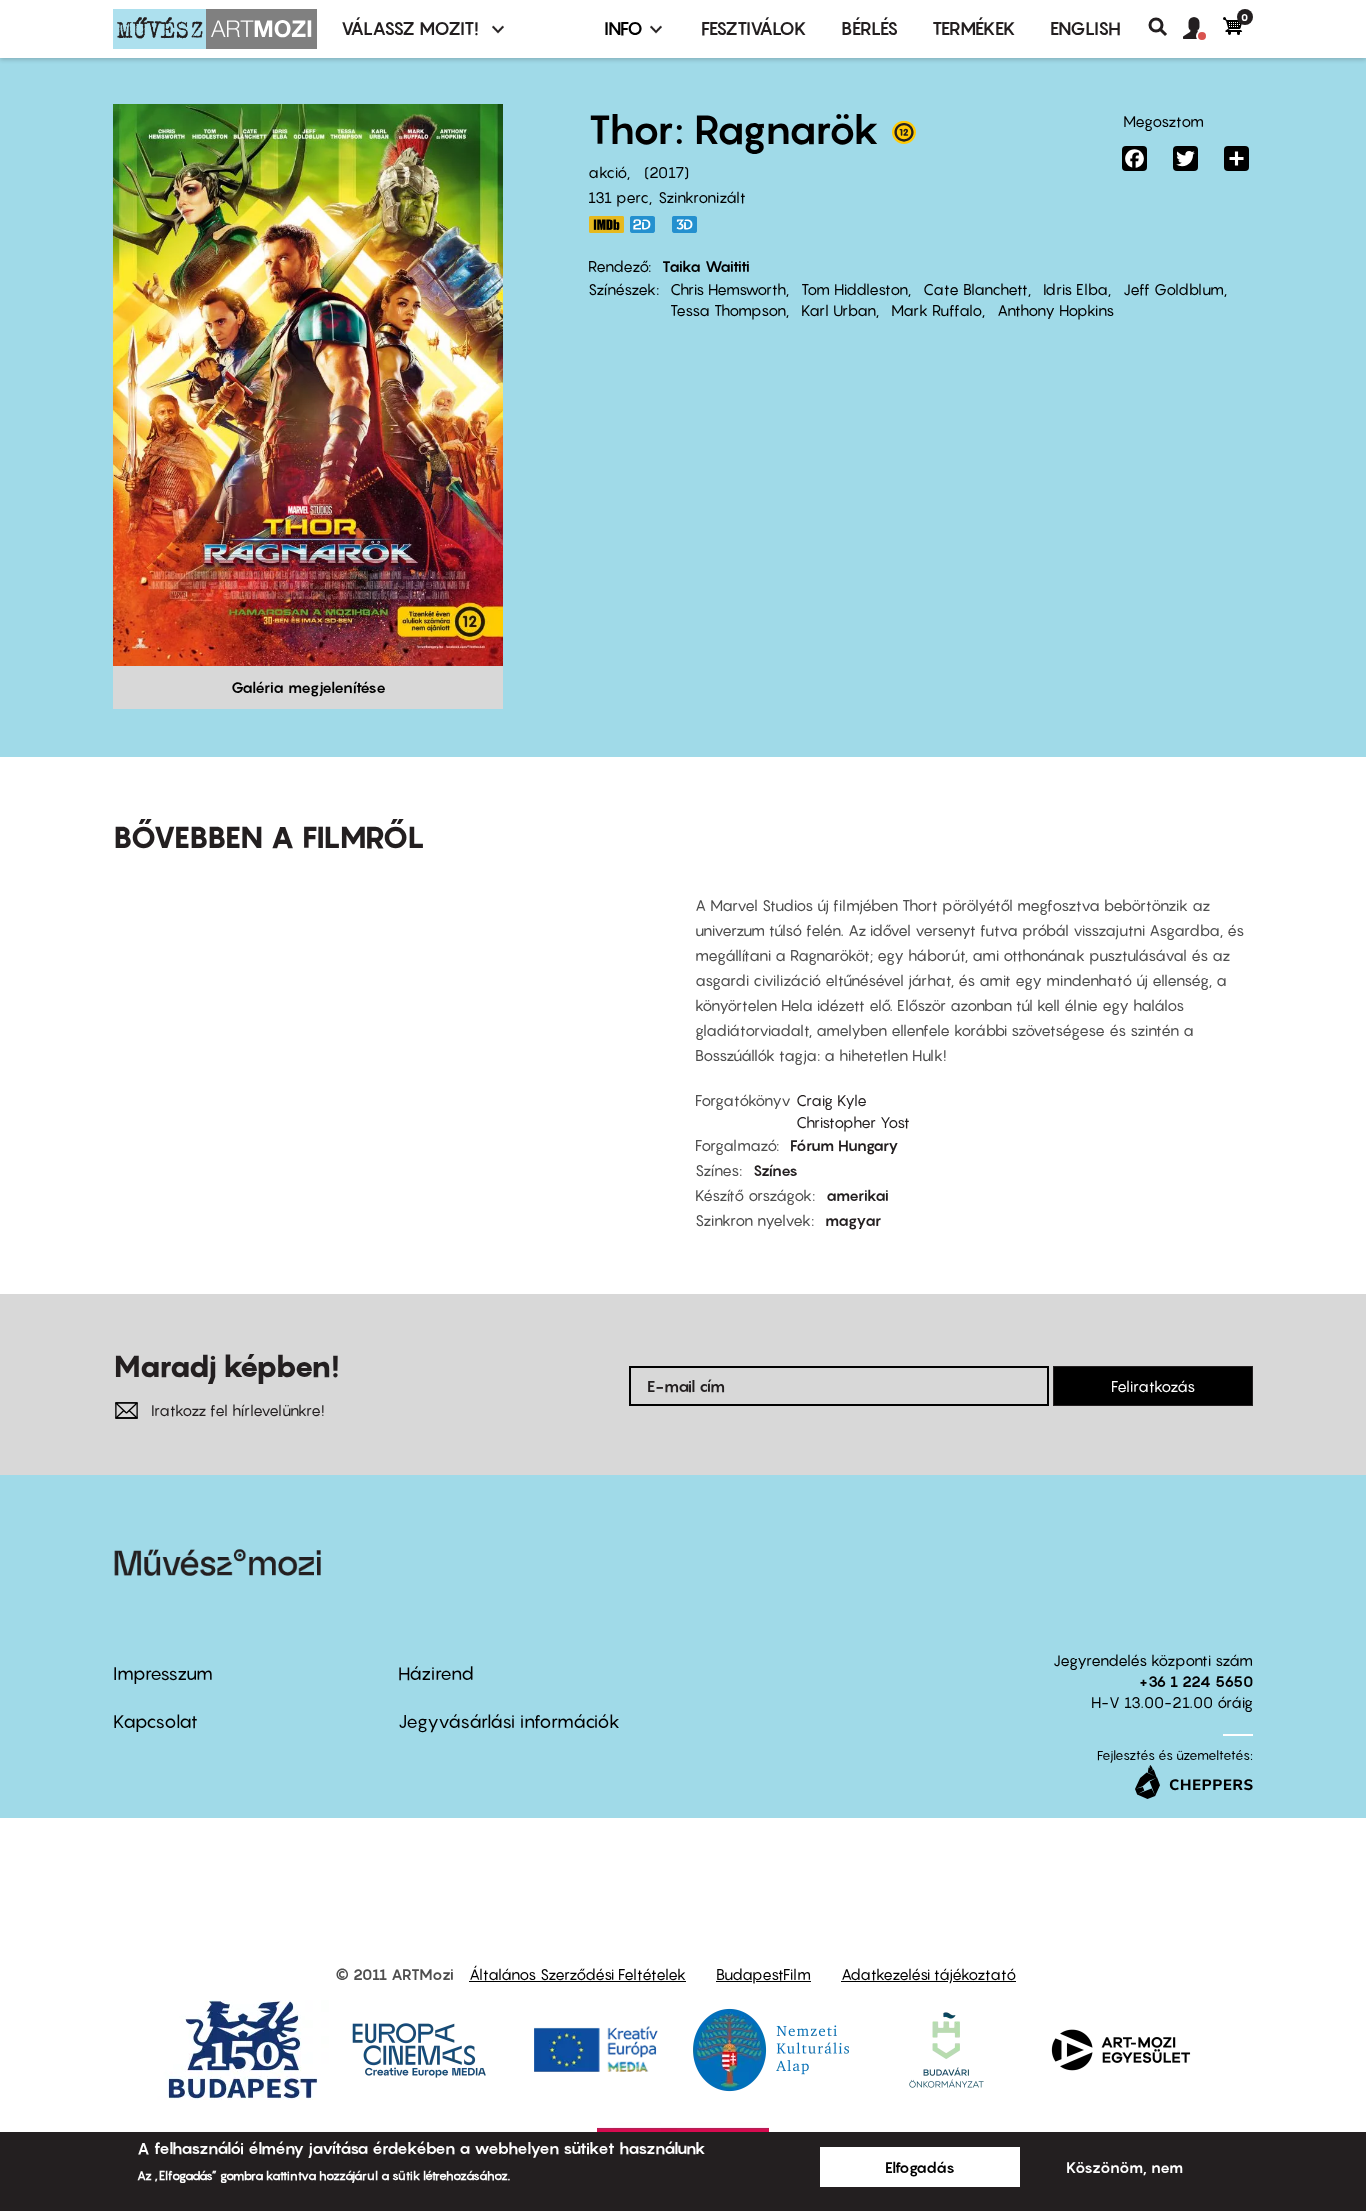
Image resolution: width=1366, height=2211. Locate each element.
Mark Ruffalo (936, 310)
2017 (666, 172)
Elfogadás (920, 2167)
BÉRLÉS (869, 28)
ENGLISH (1085, 28)
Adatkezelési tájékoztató (928, 1974)
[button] (1203, 29)
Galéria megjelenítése (308, 687)
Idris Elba (1075, 289)
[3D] (690, 224)
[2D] (648, 224)
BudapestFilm (763, 1974)
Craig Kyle (831, 1100)
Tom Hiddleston (854, 289)
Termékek (974, 28)
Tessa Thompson (728, 310)
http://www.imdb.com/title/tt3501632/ (606, 224)
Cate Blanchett (975, 289)
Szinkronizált (702, 197)
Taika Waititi (706, 266)
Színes (775, 1170)
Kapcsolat (155, 1721)
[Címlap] (215, 29)
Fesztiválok (754, 28)
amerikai (857, 1195)
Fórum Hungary (844, 1145)
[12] (904, 137)
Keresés (1165, 27)
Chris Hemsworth (728, 289)
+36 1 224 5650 (1196, 1681)
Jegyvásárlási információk (509, 1721)
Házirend (436, 1673)
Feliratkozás (1153, 1386)
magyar (853, 1220)
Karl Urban (838, 310)
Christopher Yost (853, 1122)
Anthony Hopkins (1055, 310)
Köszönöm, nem (1124, 2167)
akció (607, 172)
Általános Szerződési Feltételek (577, 1974)
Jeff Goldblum (1173, 289)
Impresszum (163, 1673)
